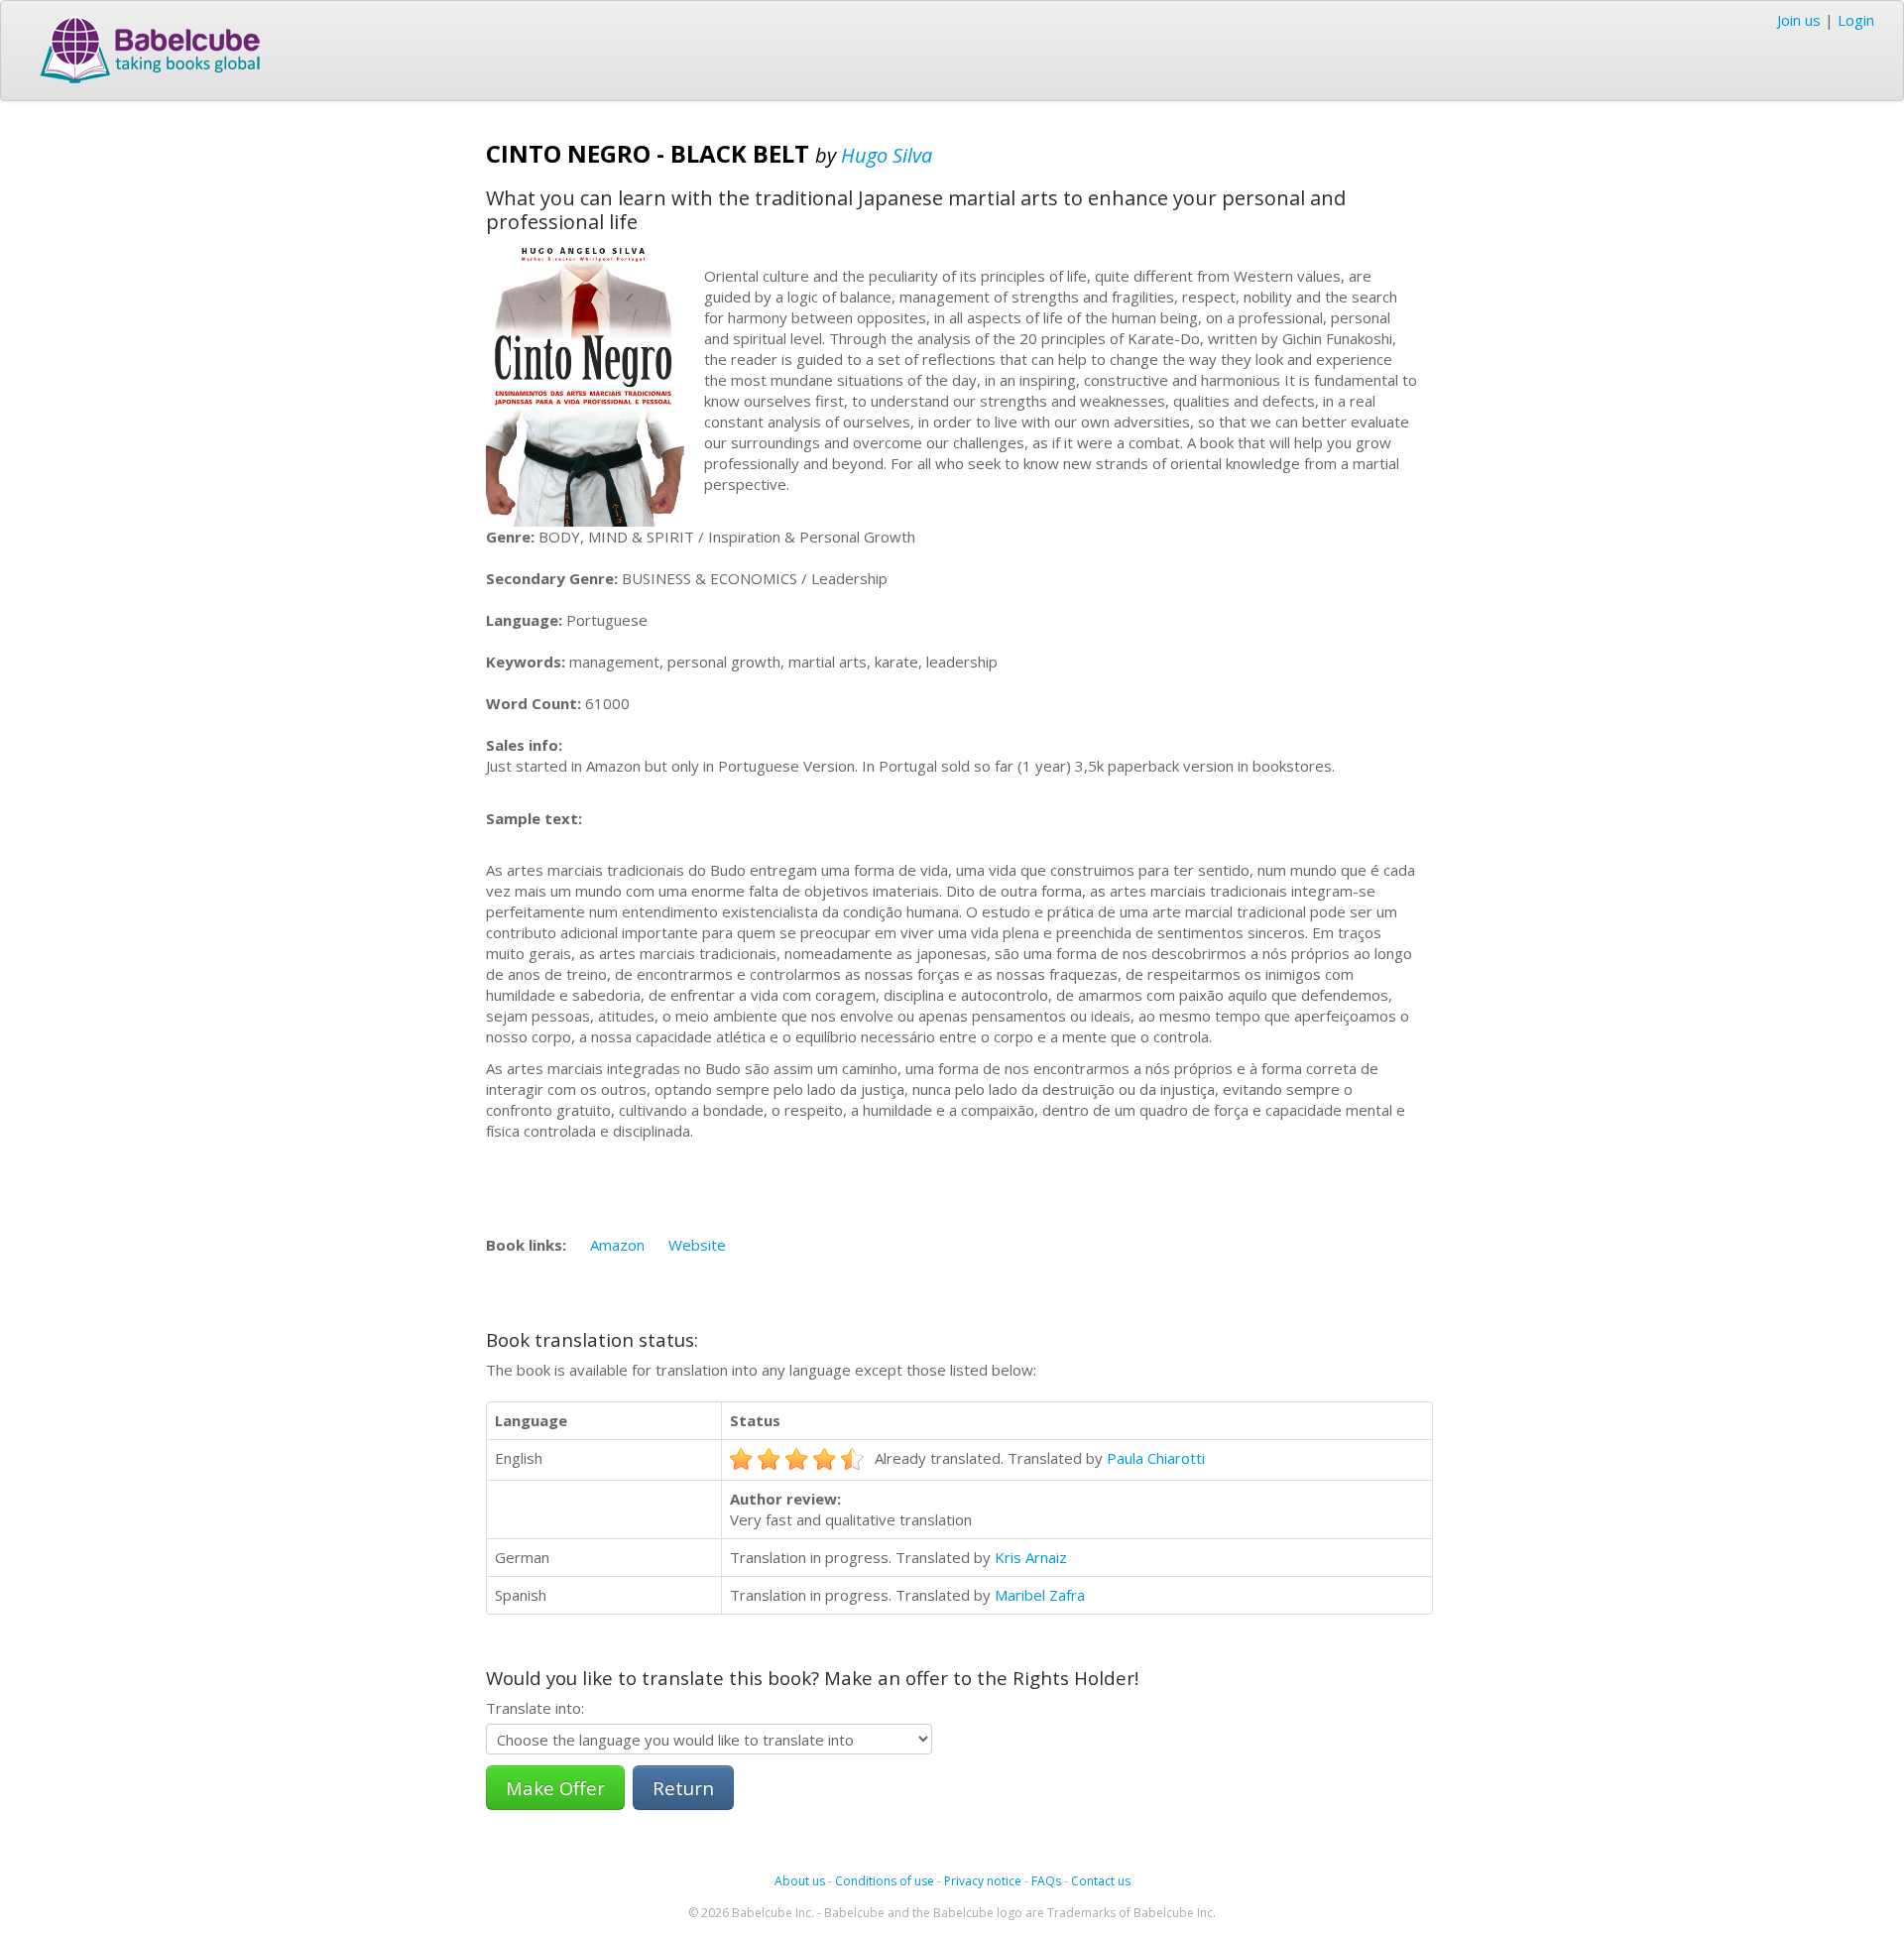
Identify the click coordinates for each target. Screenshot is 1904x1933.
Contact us (1101, 1881)
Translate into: (535, 1708)
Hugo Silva (887, 155)
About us (800, 1881)
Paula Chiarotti (1156, 1458)
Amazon (617, 1245)
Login (1856, 20)
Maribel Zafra (1040, 1595)
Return (683, 1788)
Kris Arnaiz (1031, 1557)
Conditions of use (885, 1881)
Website (697, 1245)
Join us (1799, 20)
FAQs (1046, 1881)
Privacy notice (983, 1881)
